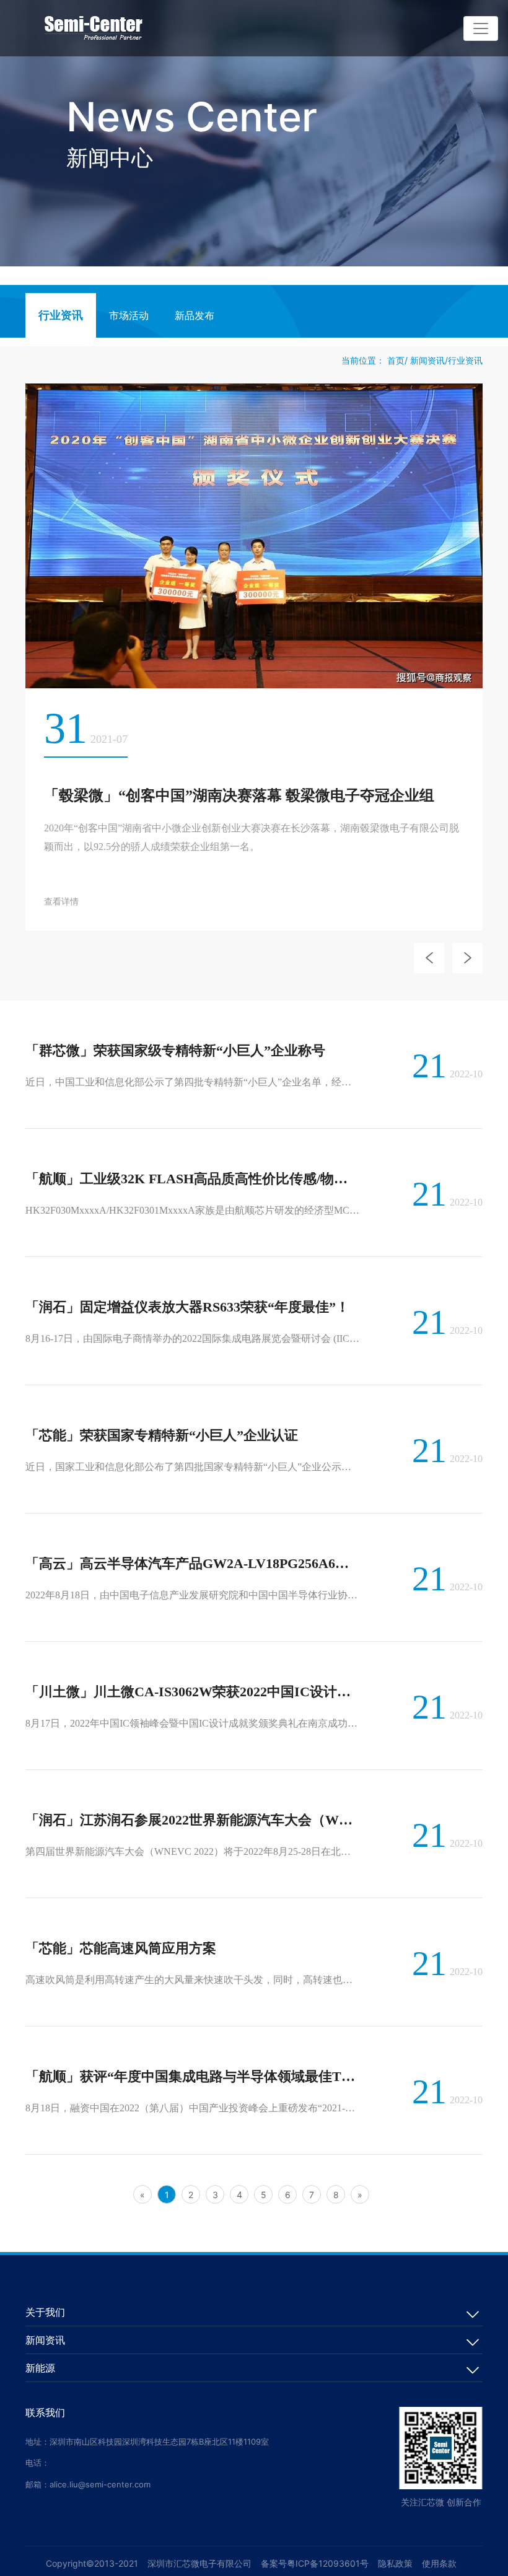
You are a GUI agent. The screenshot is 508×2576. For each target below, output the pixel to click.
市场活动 (129, 316)
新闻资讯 (427, 360)
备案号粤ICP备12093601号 (315, 2563)
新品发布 (195, 316)
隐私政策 (395, 2563)
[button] (429, 958)
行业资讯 (61, 315)
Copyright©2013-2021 (92, 2563)
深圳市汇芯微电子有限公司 (199, 2563)
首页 (396, 360)
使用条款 (439, 2563)
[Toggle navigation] (481, 28)
